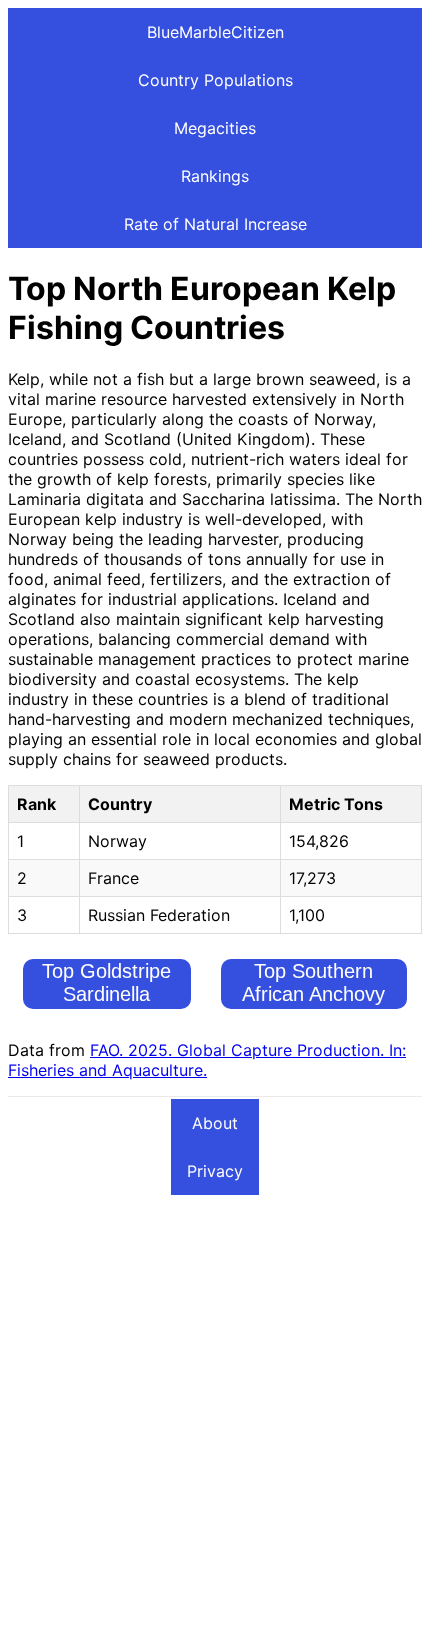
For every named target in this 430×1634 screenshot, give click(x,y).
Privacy (215, 1171)
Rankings (215, 176)
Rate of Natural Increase (215, 224)
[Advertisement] (215, 1411)
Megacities (215, 128)
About (215, 1123)
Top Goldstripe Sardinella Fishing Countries (107, 994)
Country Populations (215, 80)
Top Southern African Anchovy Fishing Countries (314, 994)
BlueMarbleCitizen (215, 32)
